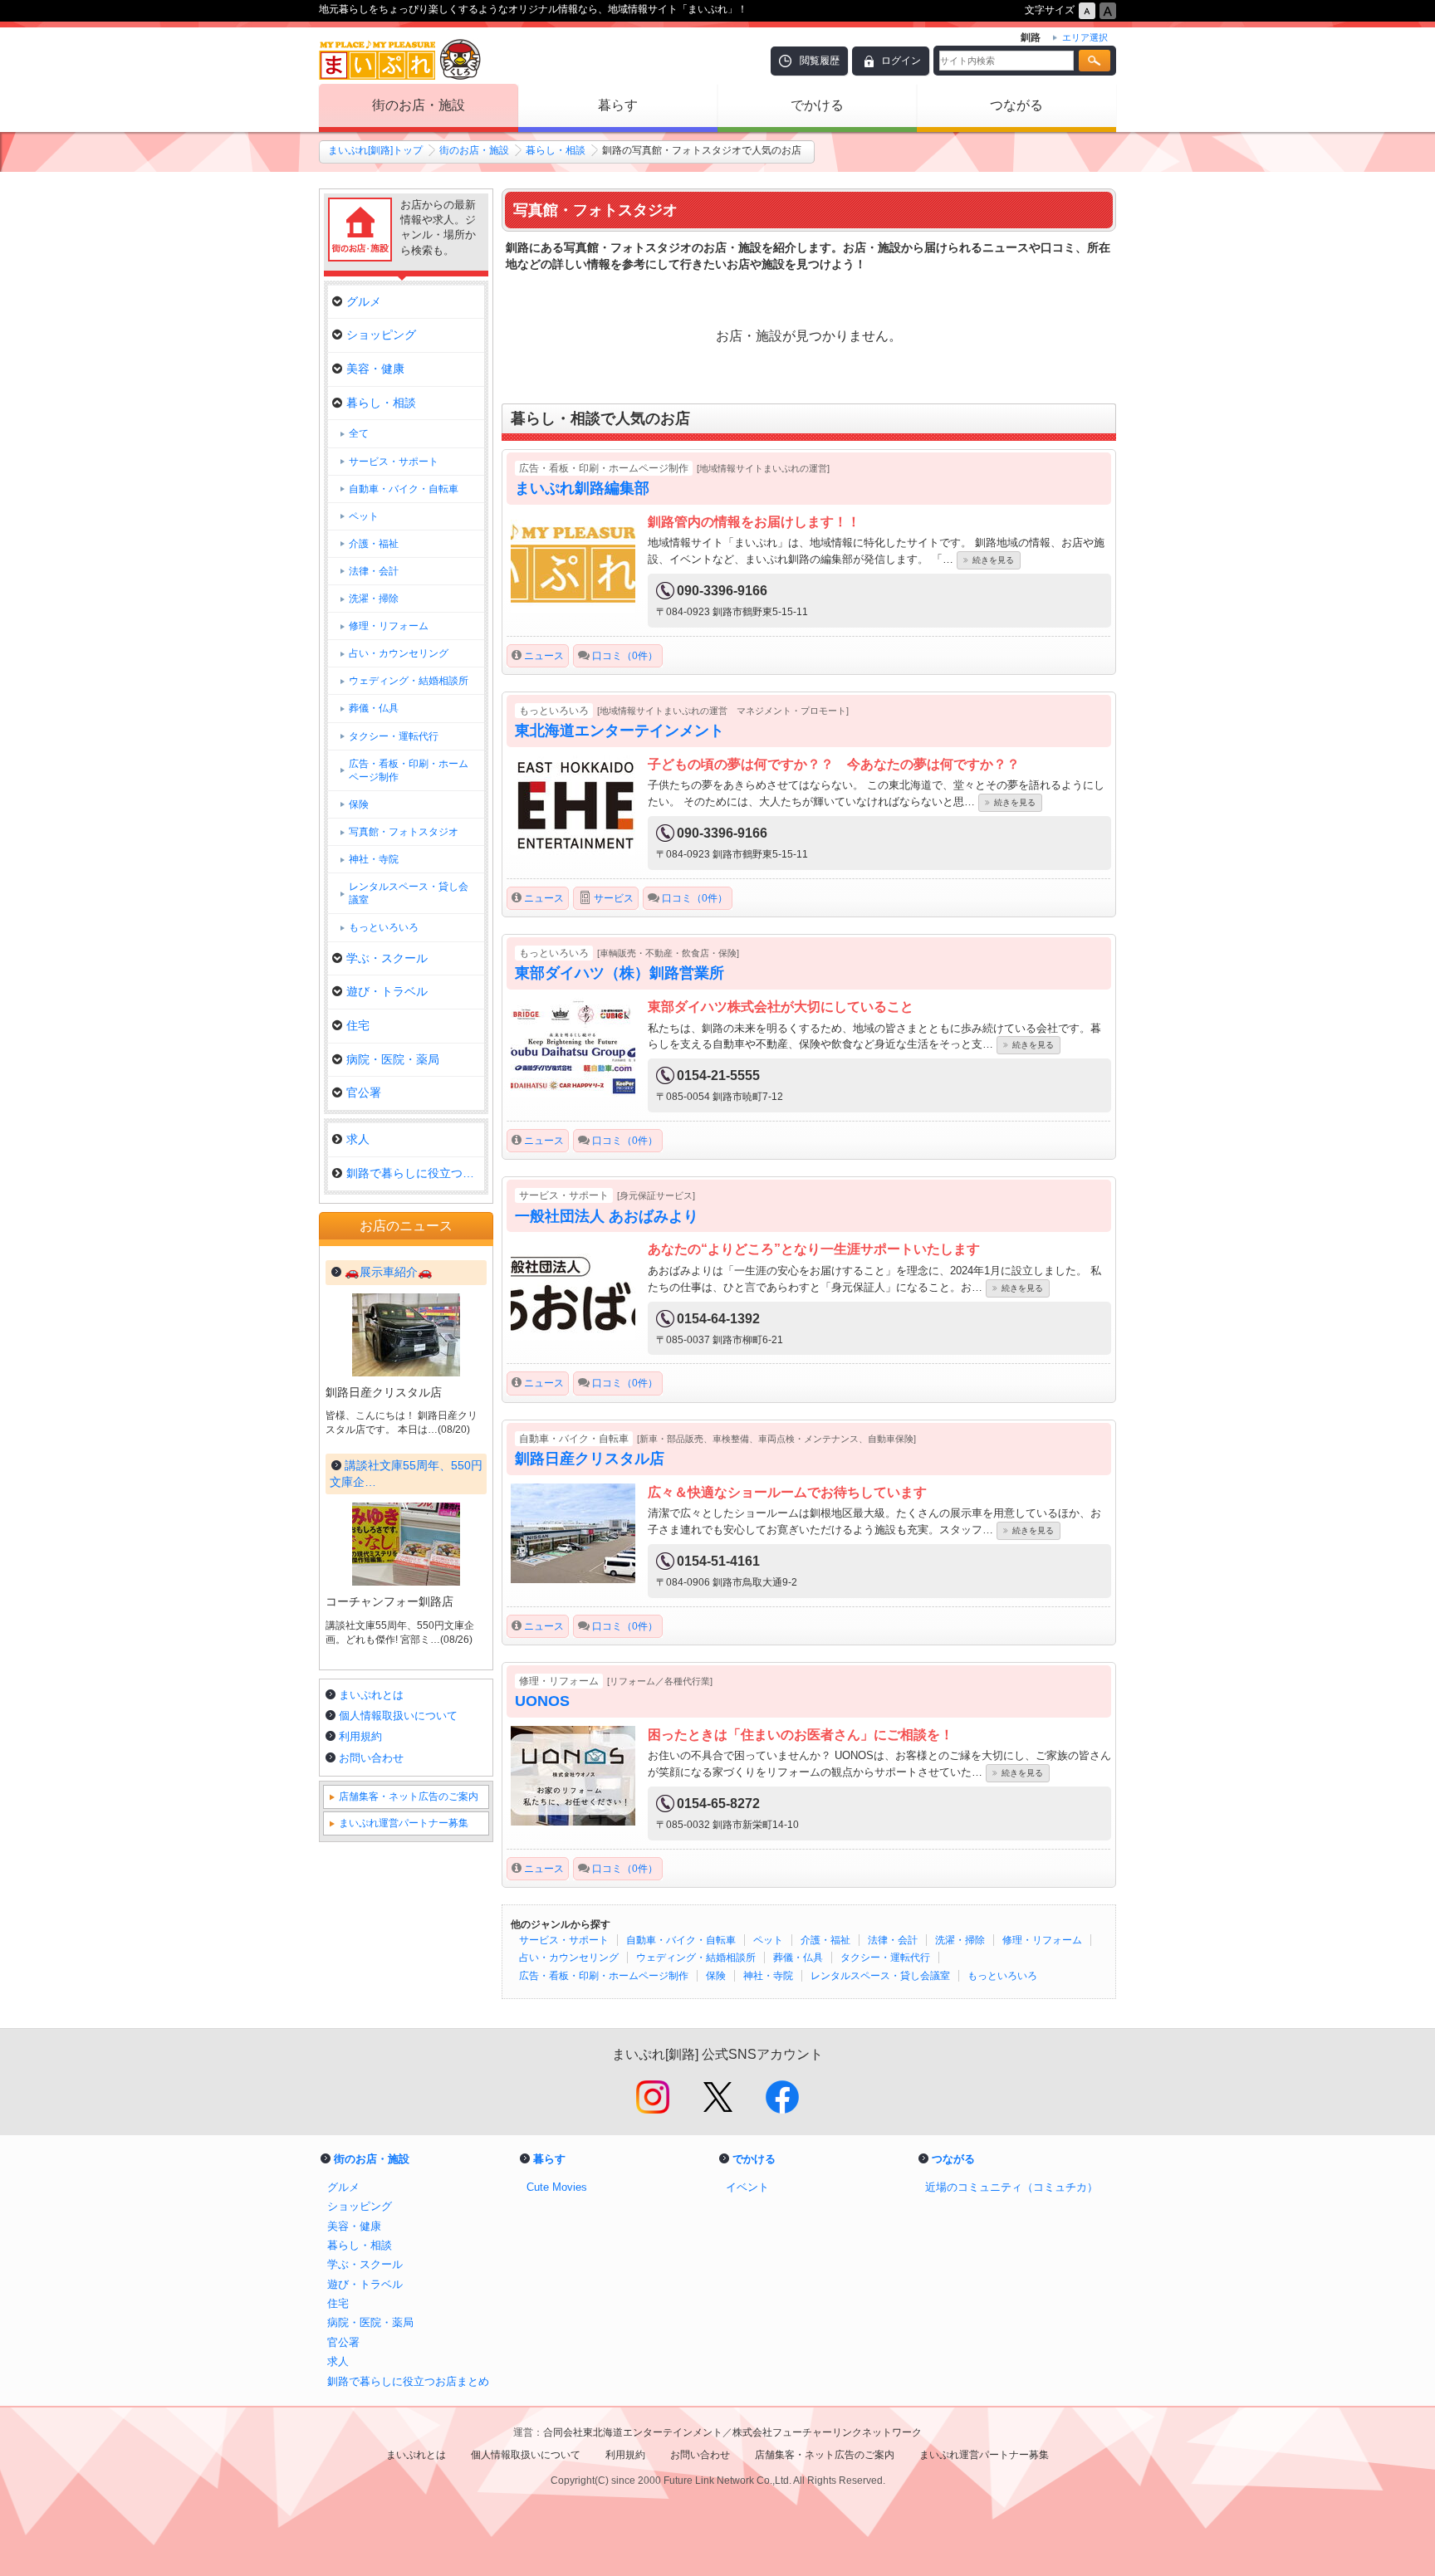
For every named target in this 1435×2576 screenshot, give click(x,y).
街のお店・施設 (419, 105)
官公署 (364, 1092)
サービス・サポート (564, 1940)
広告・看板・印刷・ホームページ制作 (604, 1976)
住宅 (358, 1025)
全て (359, 433)
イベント (747, 2187)
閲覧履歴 (820, 61)
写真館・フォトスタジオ (404, 832)
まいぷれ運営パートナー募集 (404, 1823)
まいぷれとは (371, 1695)
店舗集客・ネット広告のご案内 (409, 1796)
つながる (1016, 105)
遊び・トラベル (387, 991)
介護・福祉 (825, 1940)
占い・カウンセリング (569, 1958)
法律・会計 (893, 1940)
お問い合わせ (371, 1758)
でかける (817, 105)
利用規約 (360, 1736)
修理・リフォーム (1042, 1940)
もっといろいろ (1002, 1976)
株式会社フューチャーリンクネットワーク (827, 2432)
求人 (358, 1139)
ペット (768, 1940)
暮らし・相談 (556, 150)
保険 (716, 1976)
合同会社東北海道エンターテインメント (633, 2432)
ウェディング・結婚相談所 (696, 1958)
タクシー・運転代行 (885, 1958)
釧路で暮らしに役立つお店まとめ (415, 1173)
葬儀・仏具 (798, 1958)
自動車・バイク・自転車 (681, 1940)
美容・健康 (375, 369)
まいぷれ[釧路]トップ (375, 150)
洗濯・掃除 (960, 1940)
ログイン (901, 61)
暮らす (618, 105)
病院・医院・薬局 (393, 1059)
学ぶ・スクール (387, 958)
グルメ (364, 301)
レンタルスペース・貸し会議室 (880, 1976)
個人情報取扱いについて (398, 1716)
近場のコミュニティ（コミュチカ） (1011, 2187)
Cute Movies (557, 2187)
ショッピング (381, 335)
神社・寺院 (768, 1976)
